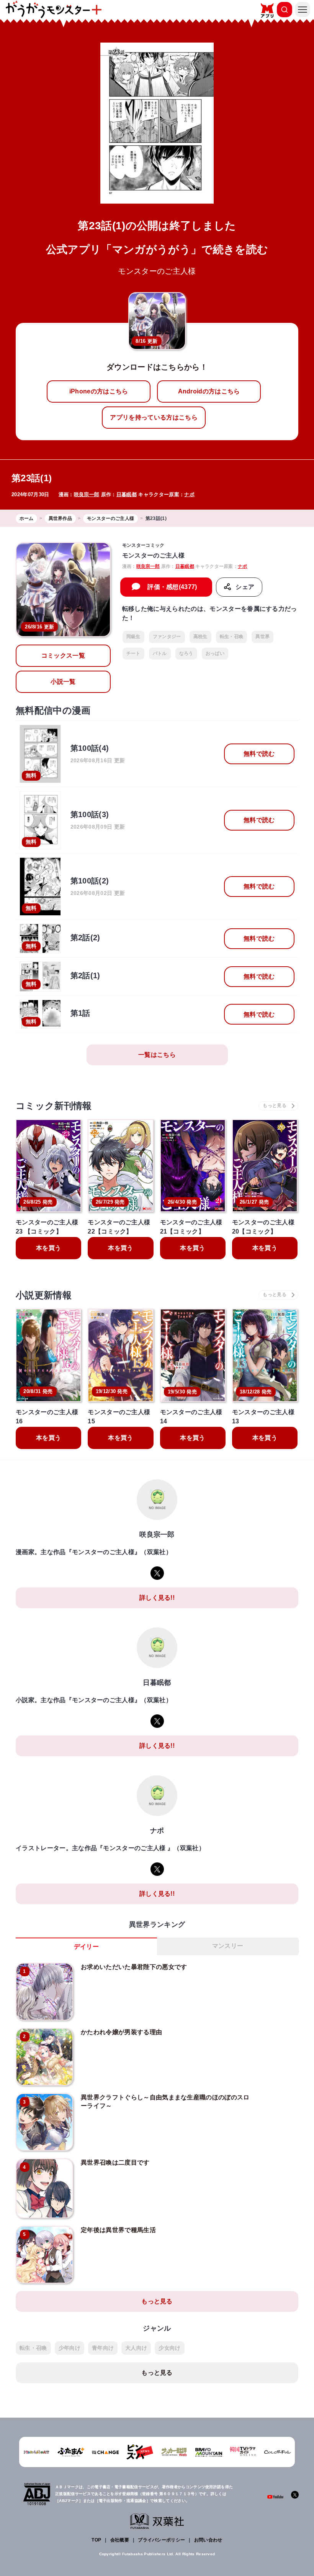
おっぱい (215, 653)
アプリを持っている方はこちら (154, 417)
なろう (186, 653)
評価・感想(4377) (172, 587)
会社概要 (120, 2540)
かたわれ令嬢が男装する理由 (121, 2032)
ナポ (189, 494)
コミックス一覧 (63, 656)
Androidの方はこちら (209, 391)
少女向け (169, 2348)
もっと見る (157, 2301)
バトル (160, 653)
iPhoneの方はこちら (99, 391)
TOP (96, 2540)
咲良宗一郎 (87, 494)
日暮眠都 (127, 494)
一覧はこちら (157, 1055)
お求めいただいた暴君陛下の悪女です (134, 1967)
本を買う (48, 1248)
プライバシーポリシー (161, 2540)
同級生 (133, 637)
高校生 (200, 637)
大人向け (136, 2348)
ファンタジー (167, 637)
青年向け (103, 2348)
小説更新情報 (44, 1295)
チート (133, 653)
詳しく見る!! (157, 1598)
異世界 (262, 637)
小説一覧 (63, 682)
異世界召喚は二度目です (115, 2162)
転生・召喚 (232, 637)
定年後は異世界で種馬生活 (118, 2230)
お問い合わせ (208, 2540)
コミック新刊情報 (54, 1106)
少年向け (70, 2348)
